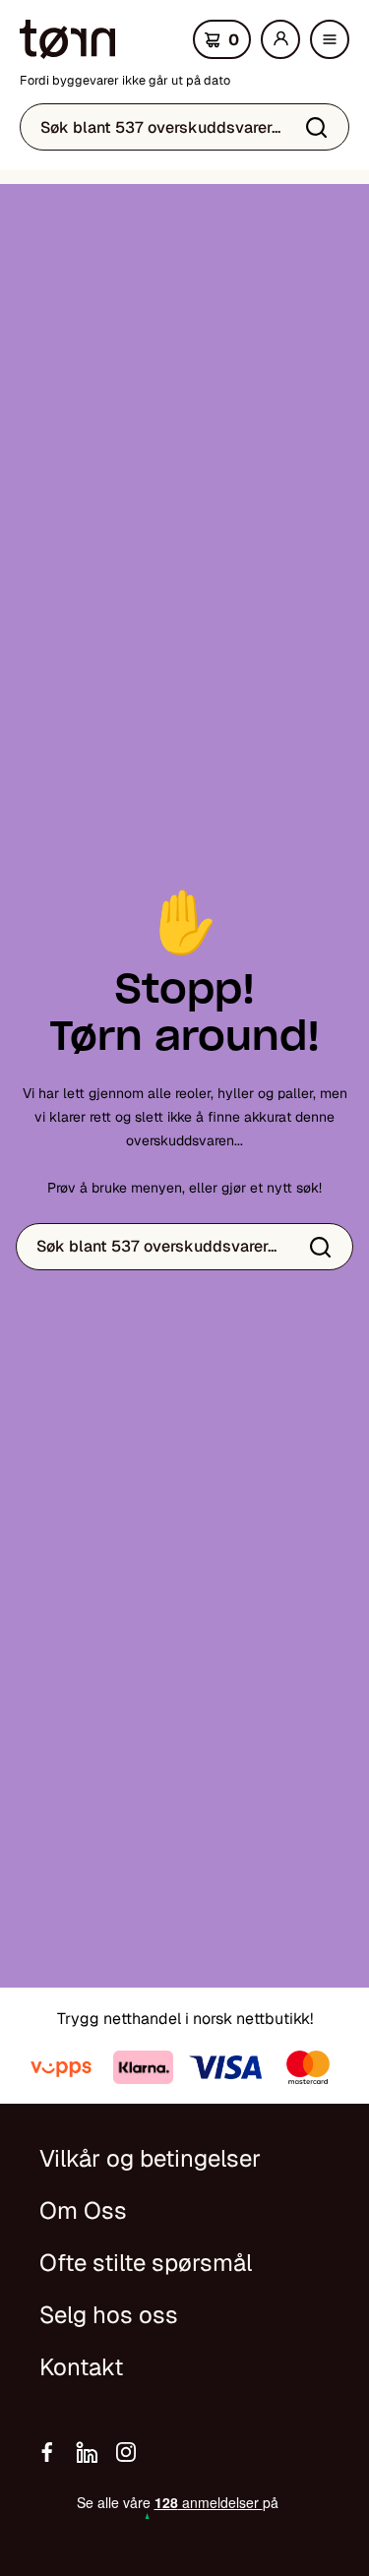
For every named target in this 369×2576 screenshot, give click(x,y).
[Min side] (280, 39)
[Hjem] (67, 39)
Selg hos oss (109, 2315)
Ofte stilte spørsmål (146, 2263)
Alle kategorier (334, 45)
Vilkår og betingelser (150, 2158)
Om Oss (83, 2210)
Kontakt (81, 2367)
